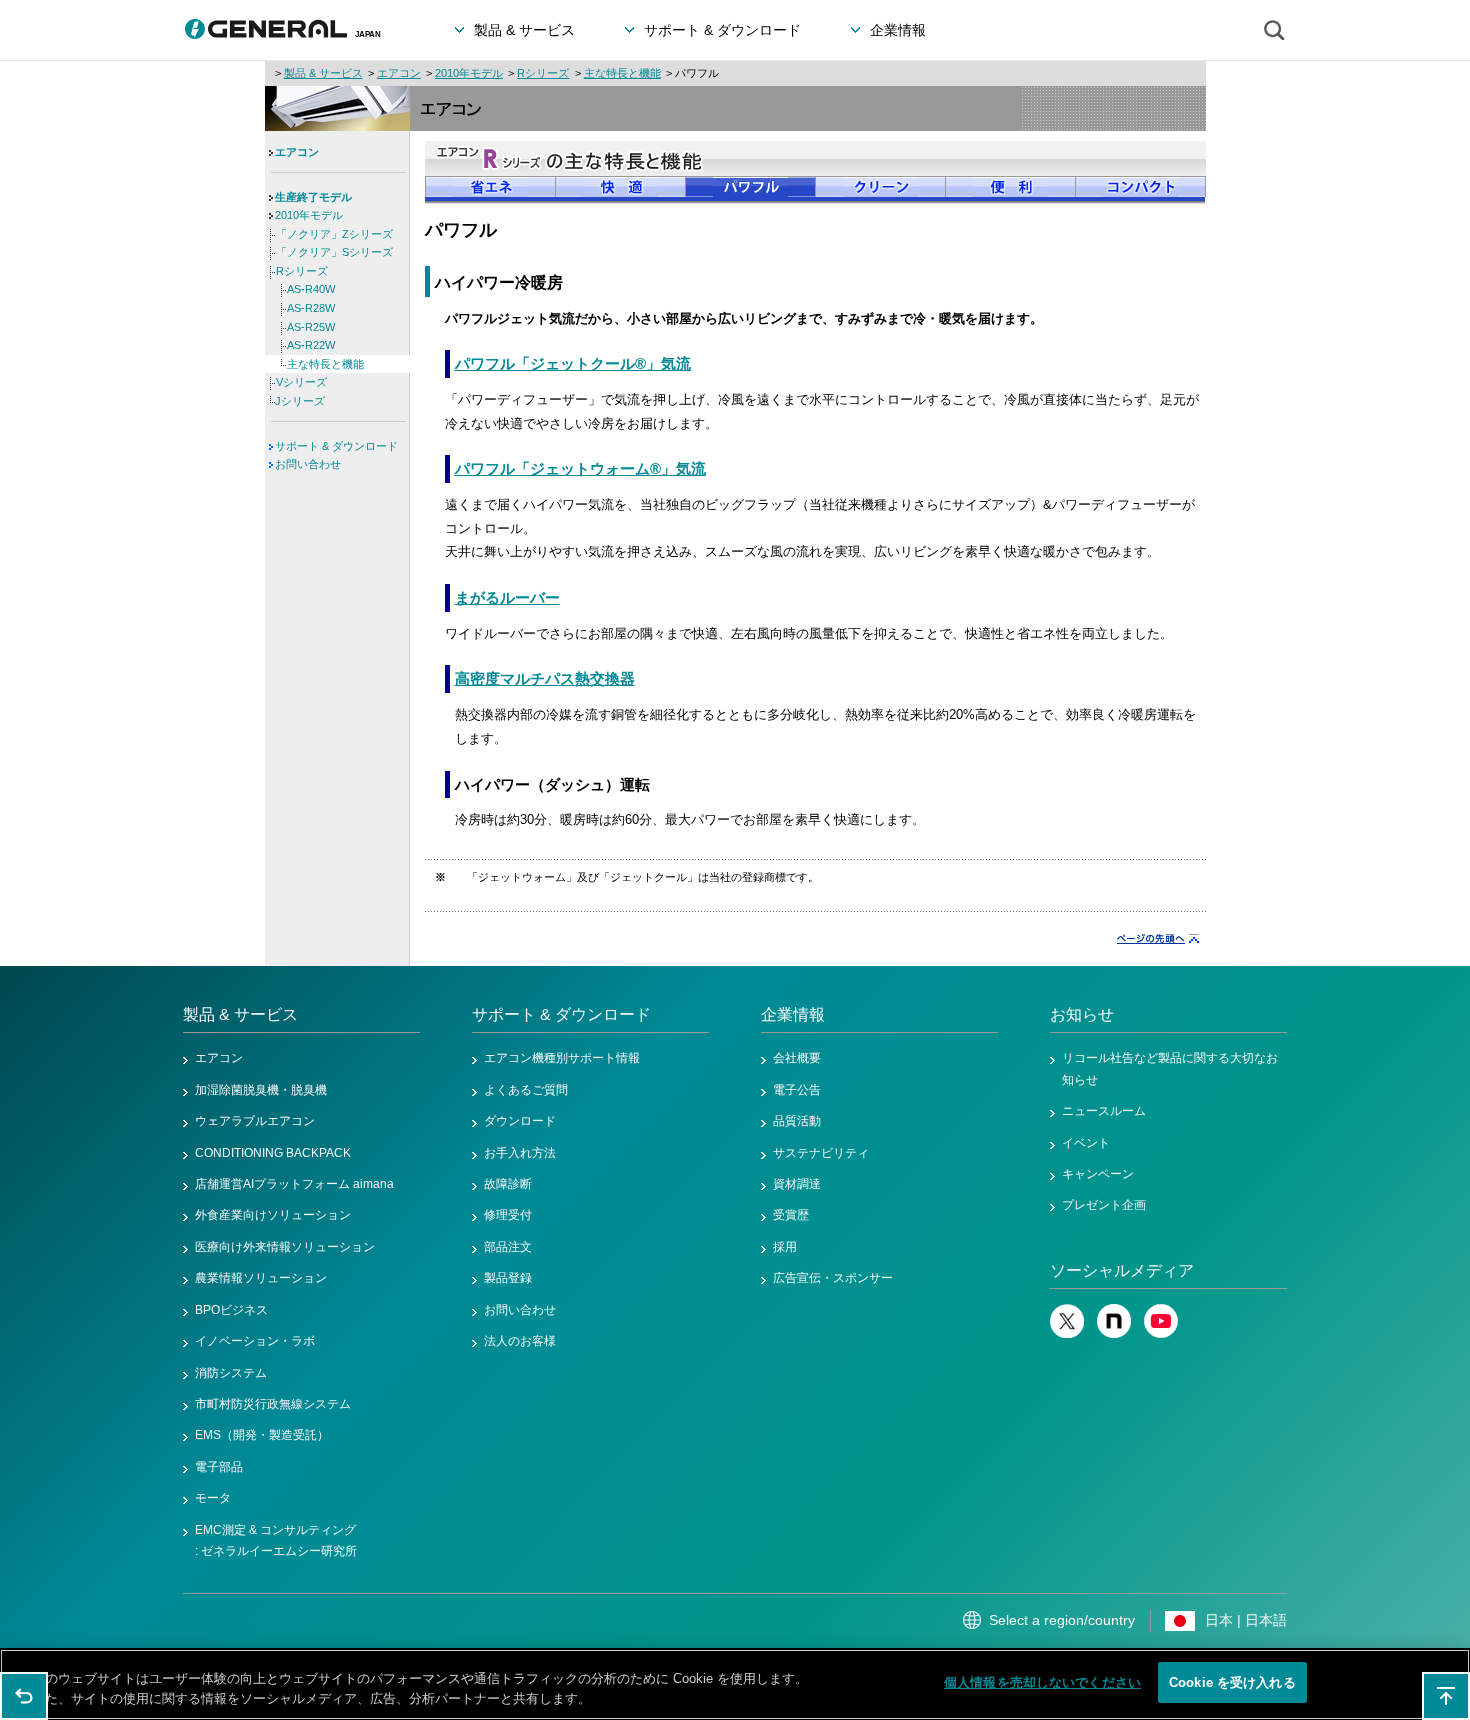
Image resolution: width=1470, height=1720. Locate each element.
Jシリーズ (300, 401)
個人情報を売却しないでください (1042, 1682)
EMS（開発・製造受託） (262, 1435)
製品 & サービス (323, 73)
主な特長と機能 (622, 73)
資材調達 (797, 1184)
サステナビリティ (821, 1153)
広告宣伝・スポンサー (833, 1278)
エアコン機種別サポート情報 (562, 1058)
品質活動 (797, 1121)
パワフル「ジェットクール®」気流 (573, 364)
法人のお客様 (520, 1341)
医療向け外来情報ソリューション (285, 1247)
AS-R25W (311, 327)
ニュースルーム (1104, 1111)
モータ (213, 1498)
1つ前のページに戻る (24, 1696)
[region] (735, 1684)
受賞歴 (791, 1215)
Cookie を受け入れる (1232, 1682)
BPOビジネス (231, 1310)
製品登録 (508, 1278)
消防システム (231, 1373)
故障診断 (508, 1184)
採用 (785, 1247)
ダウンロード (520, 1121)
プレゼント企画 (1104, 1205)
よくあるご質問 (526, 1090)
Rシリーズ (543, 73)
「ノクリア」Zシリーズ (334, 234)
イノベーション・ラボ (255, 1341)
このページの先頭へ (1446, 1696)
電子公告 (797, 1090)
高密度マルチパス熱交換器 (545, 679)
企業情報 (793, 1014)
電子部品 (219, 1467)
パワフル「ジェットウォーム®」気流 (580, 469)
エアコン (399, 73)
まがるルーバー (507, 598)
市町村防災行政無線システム (273, 1404)
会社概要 (797, 1058)
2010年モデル (469, 73)
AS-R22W (311, 345)
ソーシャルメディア (1122, 1270)
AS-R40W (311, 289)
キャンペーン (1098, 1174)
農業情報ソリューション (261, 1278)
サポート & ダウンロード (336, 446)
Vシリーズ (301, 382)
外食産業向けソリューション (273, 1215)
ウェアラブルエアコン (255, 1121)
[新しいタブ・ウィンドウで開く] (1067, 1334)
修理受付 (508, 1215)
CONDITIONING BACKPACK (273, 1153)
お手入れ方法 (520, 1153)
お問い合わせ (308, 464)
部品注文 (508, 1247)
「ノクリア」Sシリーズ (334, 252)
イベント (1086, 1143)
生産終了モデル (313, 197)
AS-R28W (311, 308)
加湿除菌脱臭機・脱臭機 (261, 1090)
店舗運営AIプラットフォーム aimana (294, 1184)
